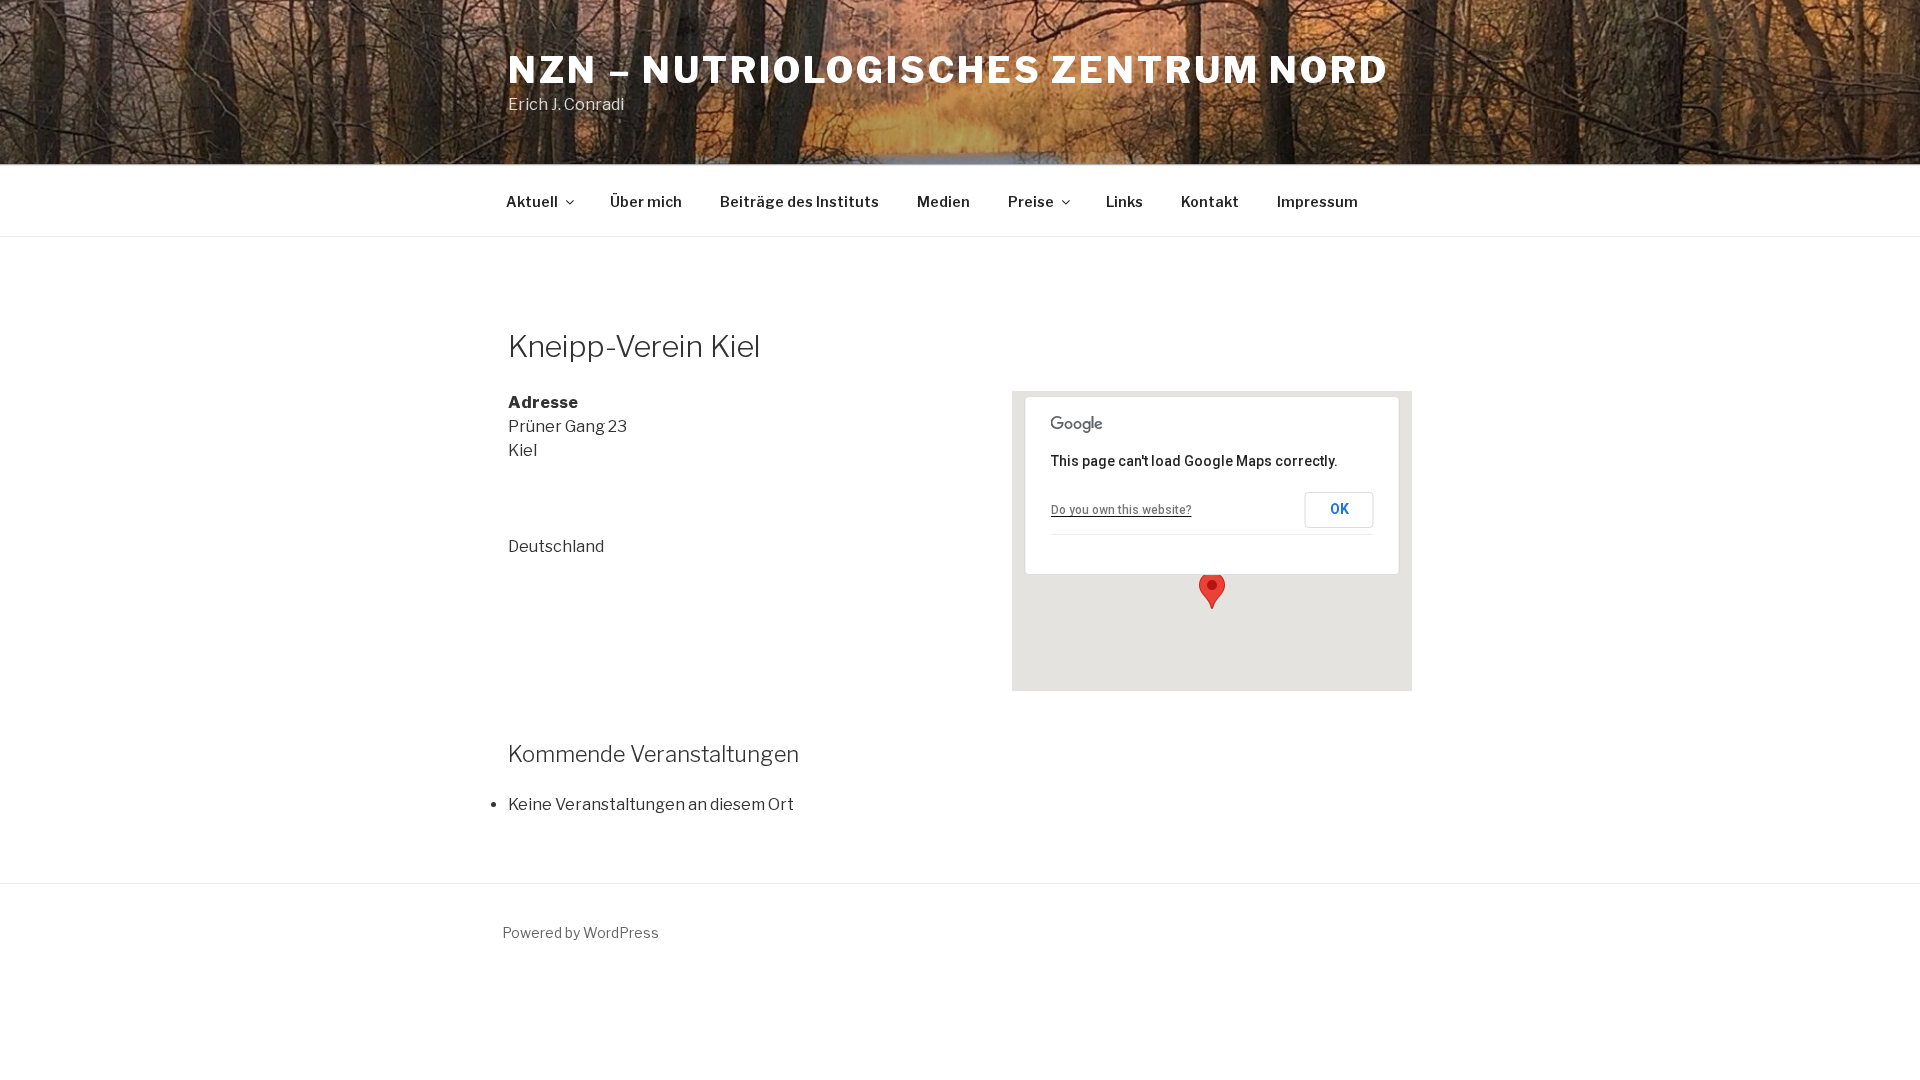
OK (1339, 509)
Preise (1031, 201)
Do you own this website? (1121, 510)
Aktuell (532, 201)
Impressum (1317, 201)
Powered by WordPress (580, 932)
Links (1124, 201)
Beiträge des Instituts (799, 201)
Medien (943, 201)
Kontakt (1210, 201)
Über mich (646, 201)
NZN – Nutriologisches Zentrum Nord (948, 70)
